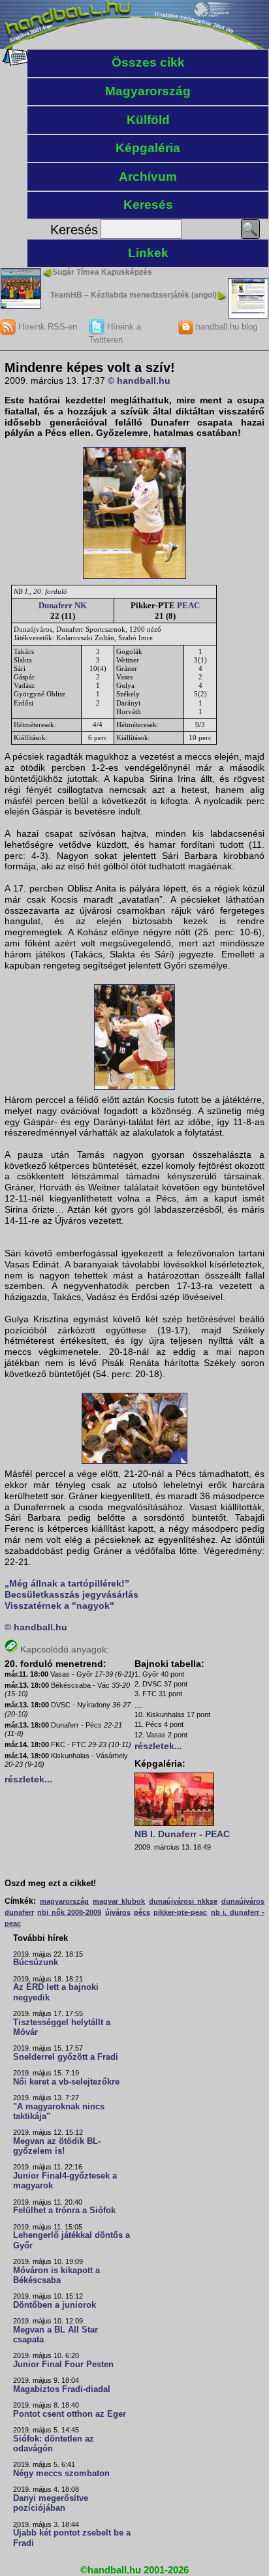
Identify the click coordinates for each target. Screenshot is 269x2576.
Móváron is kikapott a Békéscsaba (56, 2275)
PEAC (188, 605)
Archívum (148, 177)
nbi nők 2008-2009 (69, 1912)
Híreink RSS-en (46, 327)
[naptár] (15, 63)
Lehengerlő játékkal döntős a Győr (71, 2240)
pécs (142, 1912)
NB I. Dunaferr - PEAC (182, 1834)
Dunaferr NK (63, 605)
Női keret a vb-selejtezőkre (66, 2082)
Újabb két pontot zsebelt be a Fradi (72, 2538)
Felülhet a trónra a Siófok (64, 2211)
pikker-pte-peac (180, 1912)
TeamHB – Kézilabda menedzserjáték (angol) (134, 295)
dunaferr (19, 1912)
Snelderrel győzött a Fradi (66, 2057)
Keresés (148, 205)
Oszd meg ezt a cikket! (50, 1884)
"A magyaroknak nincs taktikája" (59, 2112)
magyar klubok (119, 1901)
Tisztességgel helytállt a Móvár (62, 2027)
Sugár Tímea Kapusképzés (102, 272)
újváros (118, 1912)
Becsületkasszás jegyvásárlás (71, 1594)
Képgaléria (148, 148)
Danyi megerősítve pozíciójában (51, 2503)
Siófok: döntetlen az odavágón (54, 2444)
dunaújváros (243, 1901)
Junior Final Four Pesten (63, 2365)
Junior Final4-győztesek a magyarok (65, 2181)
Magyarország (148, 91)
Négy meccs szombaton (61, 2474)
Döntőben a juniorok (55, 2305)
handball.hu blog (225, 327)
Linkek (148, 253)
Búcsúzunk (36, 1963)
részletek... (28, 1779)
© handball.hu (139, 380)
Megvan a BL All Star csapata (55, 2335)
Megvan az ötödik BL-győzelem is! (57, 2146)
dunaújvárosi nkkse (183, 1901)
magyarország (64, 1901)
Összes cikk (148, 62)
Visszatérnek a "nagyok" (59, 1606)
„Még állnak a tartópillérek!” (67, 1583)
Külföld (148, 120)
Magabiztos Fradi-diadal (62, 2389)
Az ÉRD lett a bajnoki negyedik (56, 1992)
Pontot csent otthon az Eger (70, 2414)
